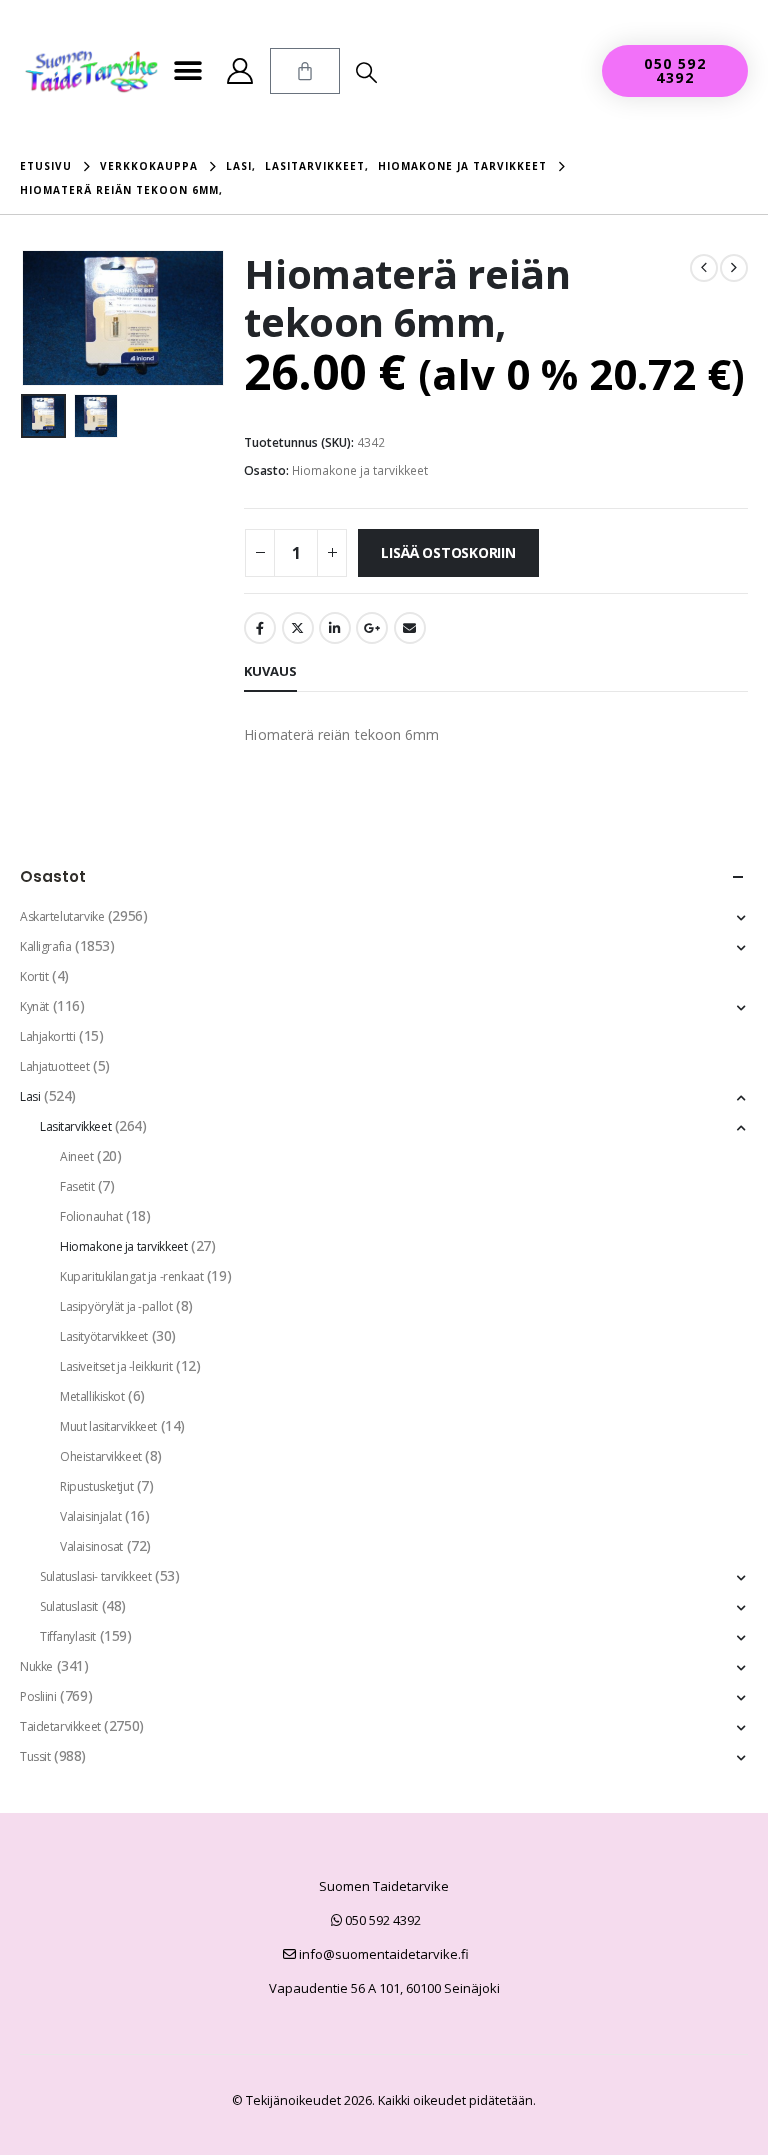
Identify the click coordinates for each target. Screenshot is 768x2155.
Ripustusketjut (96, 1486)
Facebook (260, 628)
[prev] (704, 268)
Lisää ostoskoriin (448, 552)
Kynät (34, 1006)
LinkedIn (335, 628)
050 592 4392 (381, 1920)
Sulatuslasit (69, 1606)
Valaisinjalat (91, 1516)
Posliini (38, 1696)
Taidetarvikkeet (60, 1726)
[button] (188, 71)
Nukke (36, 1666)
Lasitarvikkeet (75, 1126)
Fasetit (77, 1186)
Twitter (298, 628)
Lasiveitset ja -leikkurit (116, 1366)
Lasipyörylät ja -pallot (116, 1306)
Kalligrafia (45, 946)
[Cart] (305, 71)
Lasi (30, 1096)
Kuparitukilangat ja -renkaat (131, 1276)
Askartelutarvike (62, 916)
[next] (734, 268)
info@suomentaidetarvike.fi (382, 1954)
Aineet (76, 1156)
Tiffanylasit (68, 1636)
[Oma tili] (240, 71)
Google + (372, 628)
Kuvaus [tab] (270, 671)
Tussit (35, 1756)
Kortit (34, 976)
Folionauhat (91, 1216)
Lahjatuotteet (55, 1066)
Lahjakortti (47, 1036)
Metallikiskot (92, 1396)
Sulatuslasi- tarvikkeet (95, 1576)
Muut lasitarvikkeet (108, 1426)
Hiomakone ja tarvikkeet (360, 470)
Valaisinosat (91, 1546)
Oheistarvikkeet (101, 1456)
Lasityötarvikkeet (104, 1336)
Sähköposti (410, 628)
